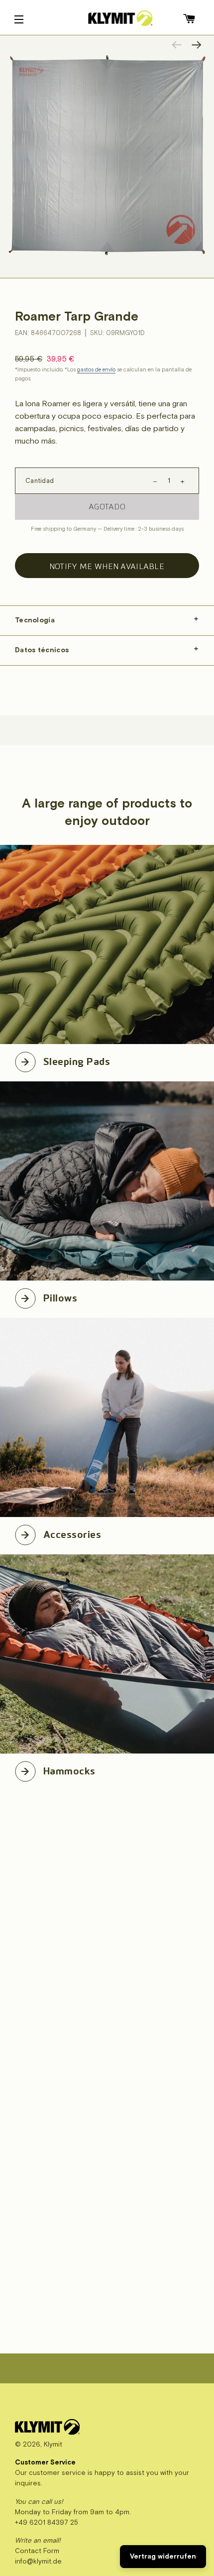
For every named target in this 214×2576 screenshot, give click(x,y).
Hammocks (69, 1769)
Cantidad (40, 481)
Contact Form (37, 2551)
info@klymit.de (38, 2561)
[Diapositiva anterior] (177, 45)
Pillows (60, 1296)
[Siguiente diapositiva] (197, 45)
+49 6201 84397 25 (47, 2522)
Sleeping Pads (77, 1060)
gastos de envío (96, 370)
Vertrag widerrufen (163, 2556)
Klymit (53, 2444)
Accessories (72, 1533)
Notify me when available (107, 566)
